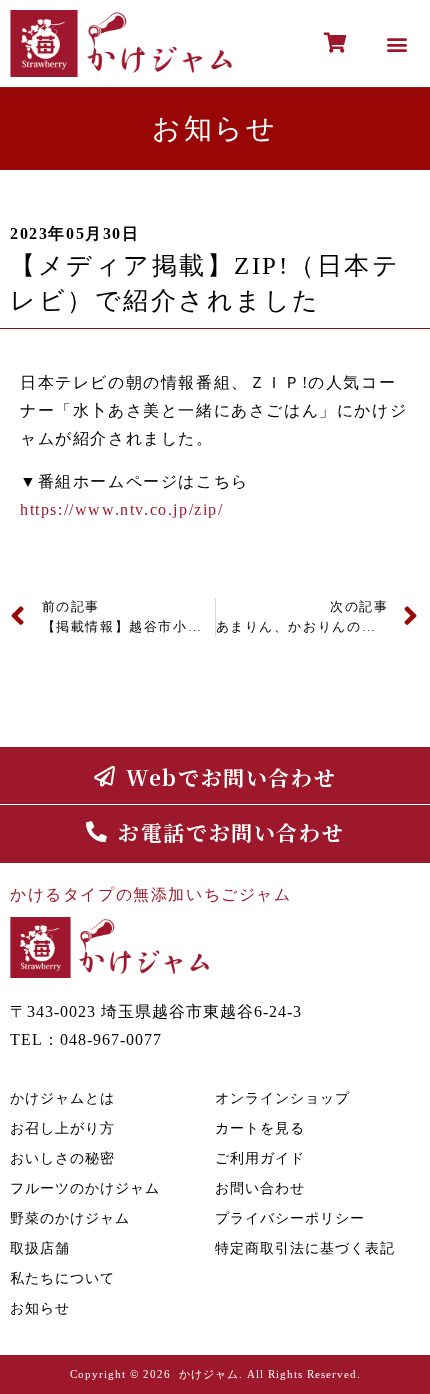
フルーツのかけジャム (85, 1188)
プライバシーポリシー (290, 1218)
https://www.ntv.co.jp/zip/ (122, 509)
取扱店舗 (40, 1248)
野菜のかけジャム (70, 1218)
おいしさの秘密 (62, 1158)
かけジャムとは (62, 1098)
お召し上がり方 (62, 1128)
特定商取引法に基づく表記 (305, 1248)
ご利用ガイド (260, 1158)
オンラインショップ (282, 1098)
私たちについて (62, 1278)
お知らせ (40, 1308)
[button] (397, 43)
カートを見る (260, 1128)
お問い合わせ (260, 1188)
